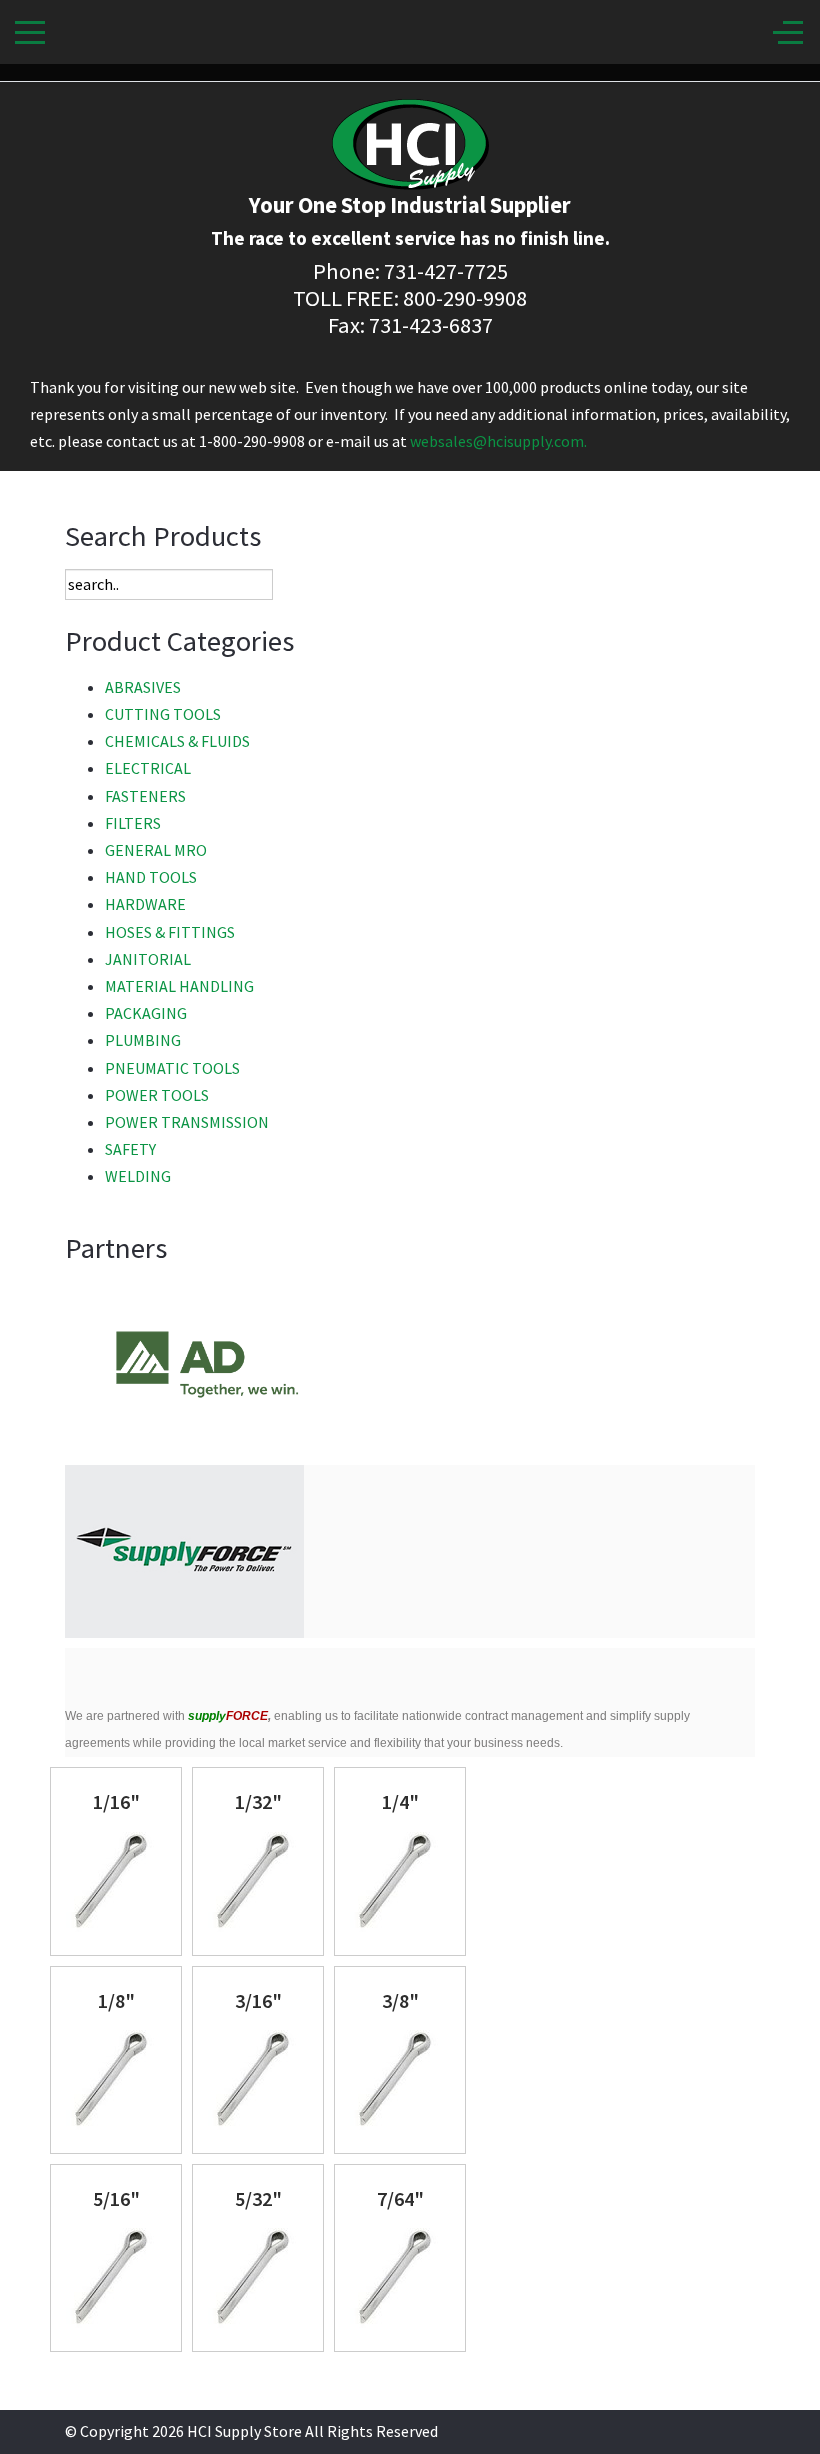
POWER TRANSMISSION (187, 1122)
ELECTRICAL (148, 768)
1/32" (258, 1801)
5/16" (116, 2198)
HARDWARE (145, 904)
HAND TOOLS (151, 877)
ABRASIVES (143, 687)
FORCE (228, 1716)
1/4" (400, 1801)
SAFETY (130, 1149)
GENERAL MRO (156, 850)
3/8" (400, 2000)
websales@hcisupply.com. (498, 441)
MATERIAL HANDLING (179, 986)
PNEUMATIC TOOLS (172, 1068)
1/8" (116, 2000)
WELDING (138, 1176)
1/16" (116, 1801)
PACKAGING (146, 1013)
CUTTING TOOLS (163, 714)
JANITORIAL (148, 959)
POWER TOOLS (157, 1095)
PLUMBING (143, 1040)
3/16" (258, 2000)
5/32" (258, 2198)
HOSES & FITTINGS (170, 932)
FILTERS (133, 823)
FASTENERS (145, 796)
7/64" (400, 2198)
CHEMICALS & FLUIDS (177, 741)
